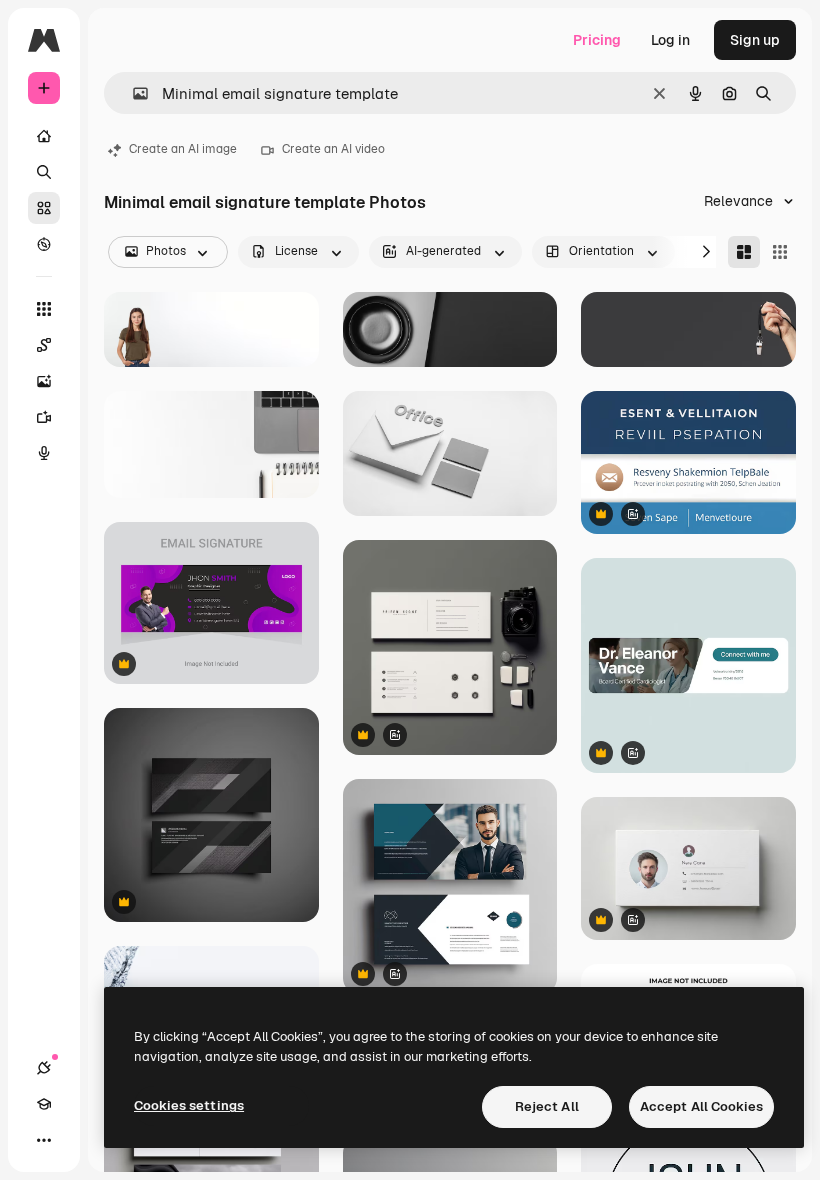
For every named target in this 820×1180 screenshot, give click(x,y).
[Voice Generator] (44, 453)
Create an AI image (183, 149)
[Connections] (44, 1068)
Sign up (755, 40)
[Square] (780, 252)
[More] (44, 1140)
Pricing (597, 40)
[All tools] (44, 309)
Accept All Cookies (701, 1106)
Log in (670, 40)
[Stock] (44, 208)
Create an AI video (333, 149)
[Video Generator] (44, 417)
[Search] (44, 172)
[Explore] (44, 244)
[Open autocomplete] (132, 93)
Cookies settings (189, 1105)
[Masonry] (744, 252)
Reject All (547, 1106)
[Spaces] (44, 345)
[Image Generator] (44, 381)
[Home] (44, 136)
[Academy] (44, 1104)
